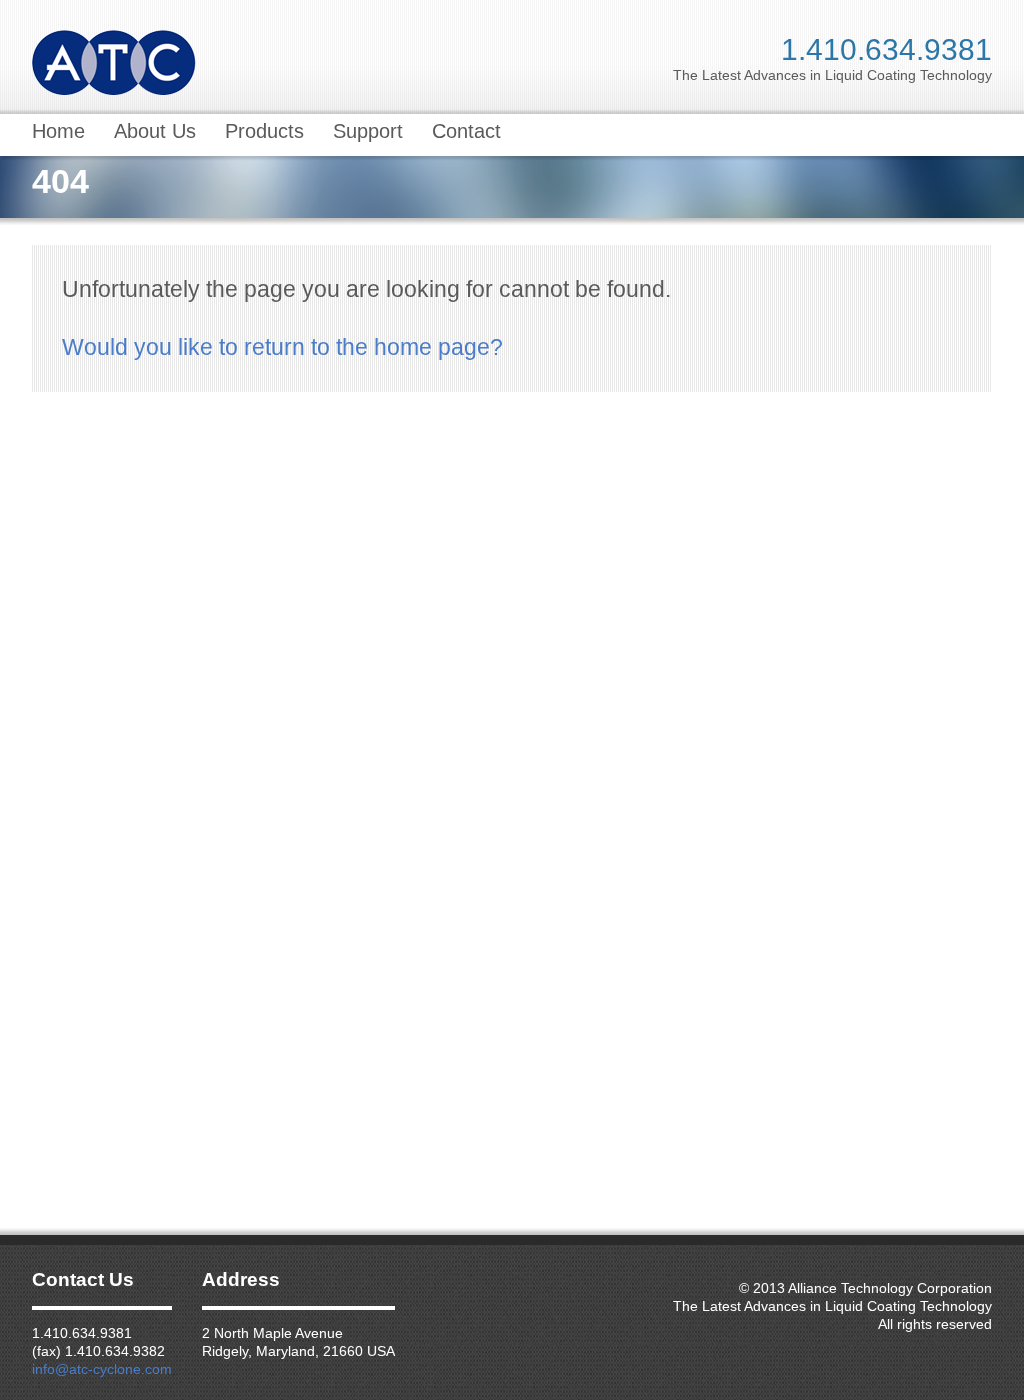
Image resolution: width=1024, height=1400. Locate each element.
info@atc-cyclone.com (102, 1369)
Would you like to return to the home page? (282, 347)
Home (58, 131)
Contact (466, 131)
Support (368, 131)
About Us (155, 131)
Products (264, 131)
